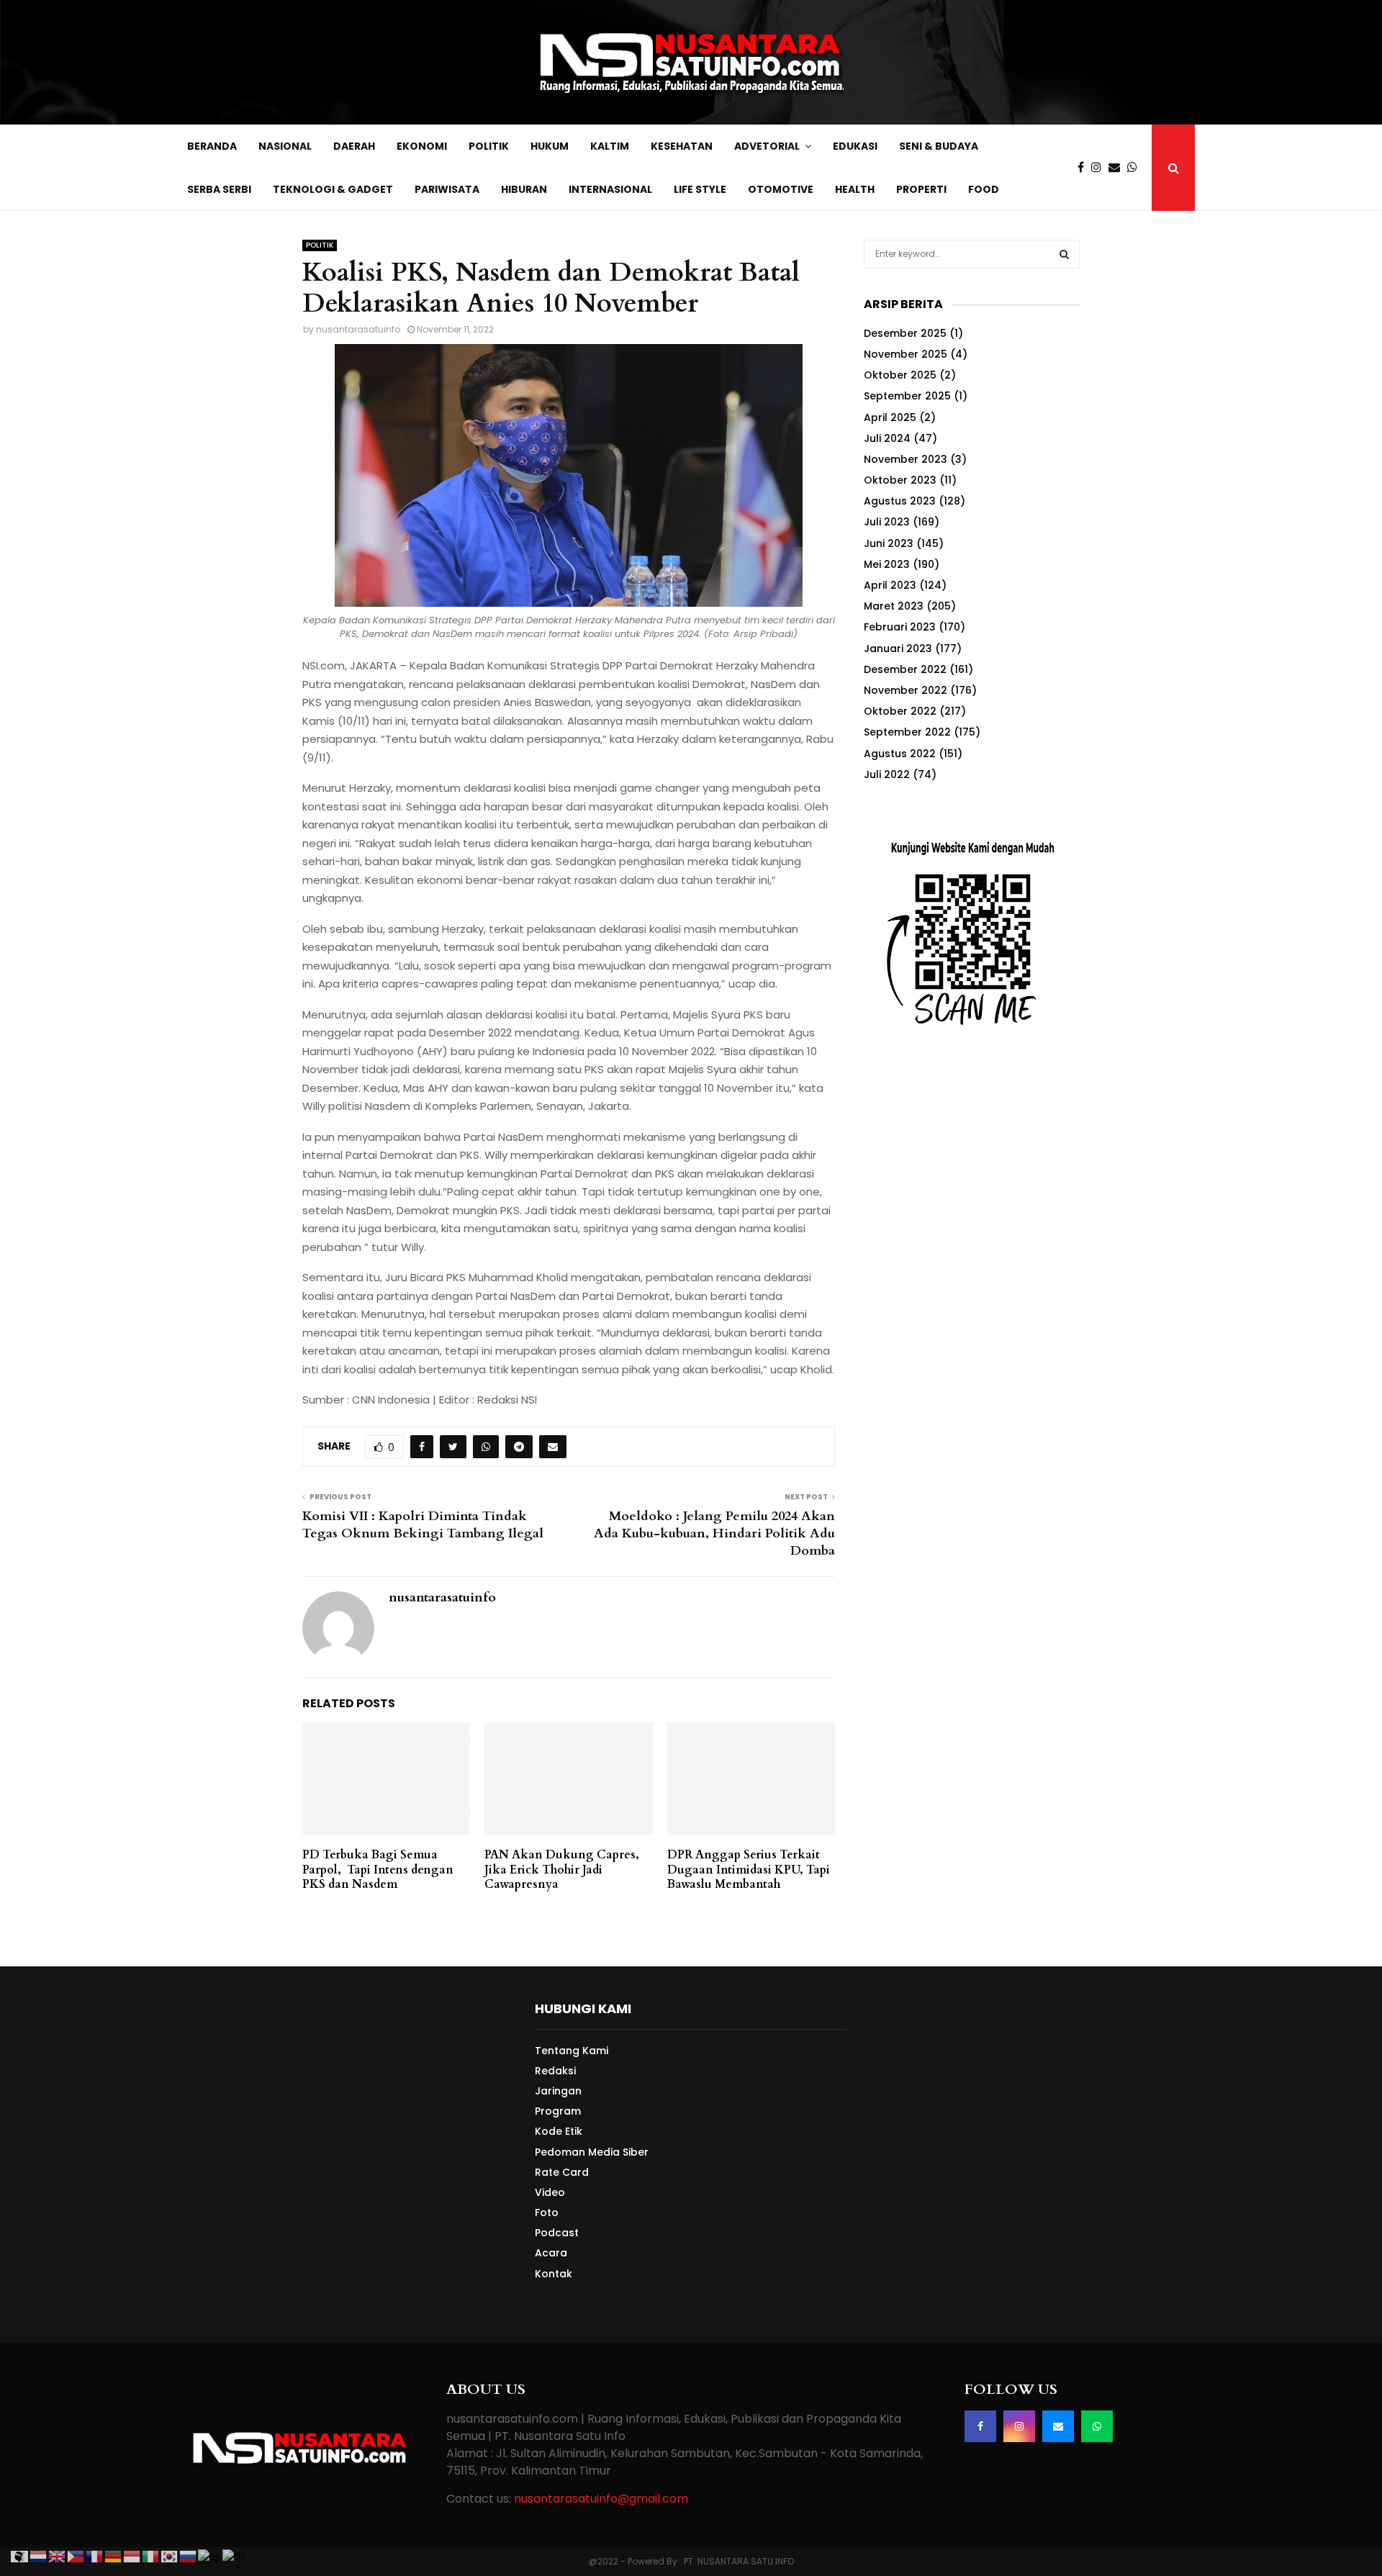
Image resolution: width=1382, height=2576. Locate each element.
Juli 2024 (887, 438)
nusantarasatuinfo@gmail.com (601, 2499)
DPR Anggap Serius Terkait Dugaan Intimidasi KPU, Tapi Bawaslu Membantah (749, 1870)
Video (550, 2192)
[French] (95, 2556)
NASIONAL (285, 146)
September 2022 (907, 732)
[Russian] (189, 2556)
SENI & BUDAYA (939, 146)
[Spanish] (210, 2556)
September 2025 (907, 396)
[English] (58, 2556)
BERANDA (212, 146)
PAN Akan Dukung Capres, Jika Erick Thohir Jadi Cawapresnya (562, 1870)
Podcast (557, 2233)
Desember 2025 (905, 333)
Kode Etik (559, 2131)
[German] (114, 2556)
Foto (547, 2213)
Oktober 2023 (900, 480)
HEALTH (855, 189)
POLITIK (489, 146)
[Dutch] (39, 2556)
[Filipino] (76, 2556)
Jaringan (558, 2091)
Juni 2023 (889, 543)
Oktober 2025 (900, 375)
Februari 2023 (900, 627)
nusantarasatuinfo (358, 329)
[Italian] (151, 2556)
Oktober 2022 (900, 711)
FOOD (984, 189)
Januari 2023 (898, 648)
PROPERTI (921, 189)
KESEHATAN (682, 146)
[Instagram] (1100, 168)
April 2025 (890, 417)
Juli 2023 (887, 522)
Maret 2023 (894, 606)
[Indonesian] (132, 2556)
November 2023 (905, 459)
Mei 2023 (887, 564)
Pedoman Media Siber (592, 2152)
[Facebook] (1084, 168)
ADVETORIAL (767, 146)
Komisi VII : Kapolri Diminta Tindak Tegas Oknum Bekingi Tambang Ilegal (423, 1525)
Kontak (554, 2273)
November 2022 (905, 690)
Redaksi (555, 2071)
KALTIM (610, 146)
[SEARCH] (1064, 254)
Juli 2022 (887, 774)
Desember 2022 (905, 669)
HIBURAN (524, 189)
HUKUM (550, 146)
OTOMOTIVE (781, 189)
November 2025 (905, 354)
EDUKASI (855, 146)
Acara (551, 2253)
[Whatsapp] (1136, 168)
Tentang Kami (572, 2051)
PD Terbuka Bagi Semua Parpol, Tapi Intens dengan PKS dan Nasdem (378, 1870)
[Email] (1118, 168)
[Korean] (170, 2556)
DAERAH (354, 146)
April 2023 (890, 585)
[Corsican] (20, 2556)
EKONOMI (422, 146)
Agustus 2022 (900, 754)
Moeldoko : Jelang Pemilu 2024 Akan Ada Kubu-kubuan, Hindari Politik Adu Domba (714, 1533)
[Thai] (234, 2556)
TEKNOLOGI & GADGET (333, 189)
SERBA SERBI (219, 189)
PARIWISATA (447, 189)
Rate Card (562, 2172)
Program (558, 2111)
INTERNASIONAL (610, 189)
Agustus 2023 (900, 501)
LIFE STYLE (700, 189)
